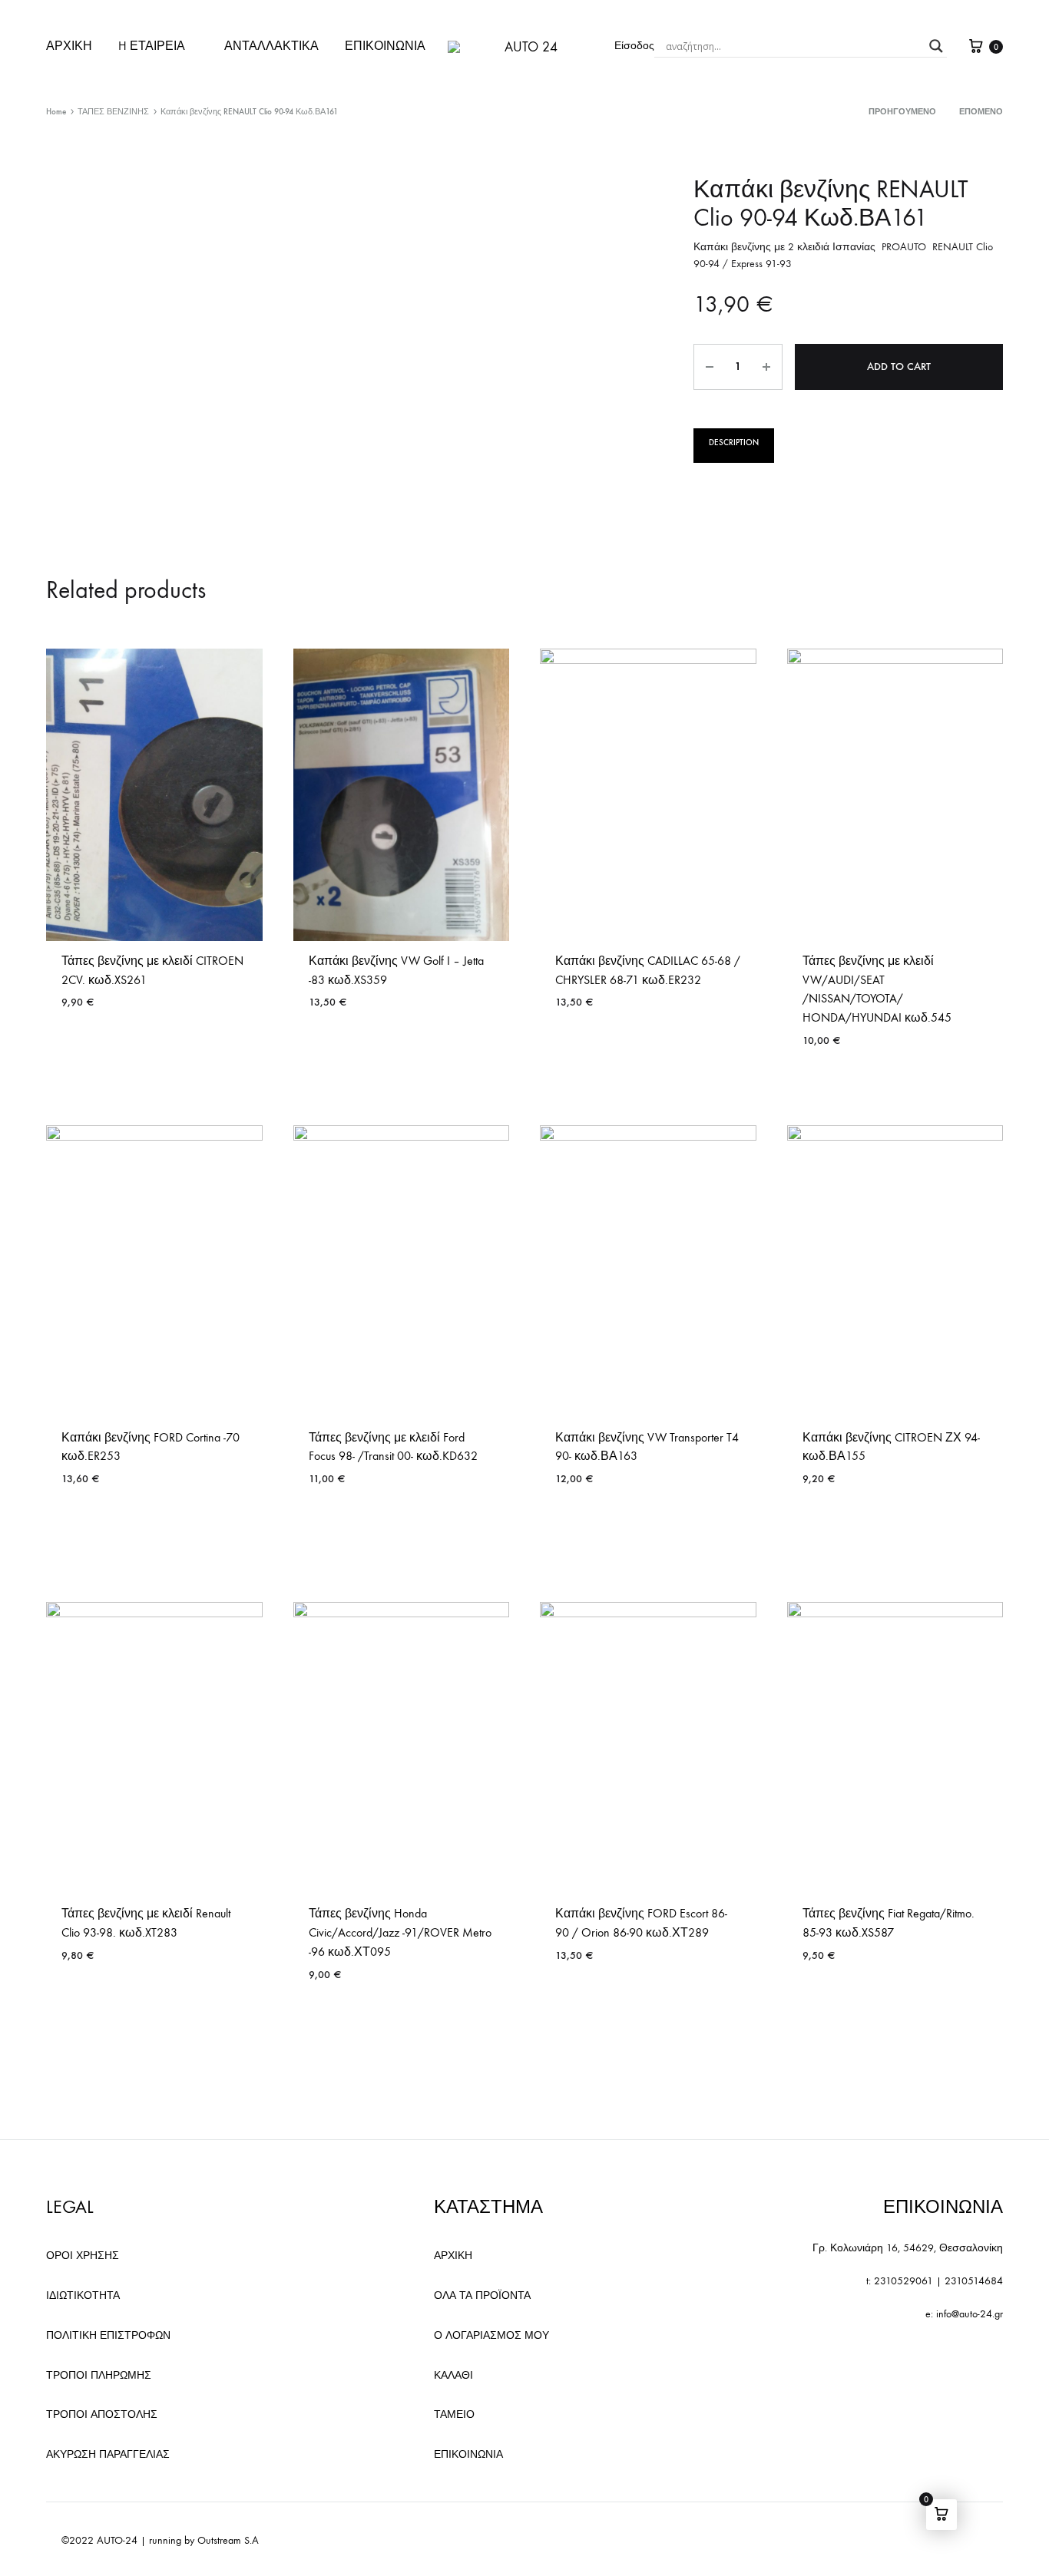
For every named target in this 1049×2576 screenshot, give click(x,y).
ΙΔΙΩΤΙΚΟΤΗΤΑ (83, 2295)
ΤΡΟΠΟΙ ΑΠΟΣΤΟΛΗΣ (102, 2414)
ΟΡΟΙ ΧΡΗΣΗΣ (83, 2256)
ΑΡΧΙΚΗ (69, 46)
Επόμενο (981, 112)
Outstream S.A (228, 2540)
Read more (90, 1047)
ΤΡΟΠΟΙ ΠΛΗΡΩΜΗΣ (99, 2375)
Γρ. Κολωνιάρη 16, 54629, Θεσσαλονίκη (908, 2248)
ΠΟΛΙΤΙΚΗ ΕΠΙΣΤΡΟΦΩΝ (108, 2335)
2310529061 (903, 2281)
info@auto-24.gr (970, 2314)
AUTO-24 (117, 2540)
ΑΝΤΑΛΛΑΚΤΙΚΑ (271, 46)
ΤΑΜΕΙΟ (454, 2414)
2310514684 (974, 2281)
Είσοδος (634, 46)
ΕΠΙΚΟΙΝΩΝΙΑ (385, 46)
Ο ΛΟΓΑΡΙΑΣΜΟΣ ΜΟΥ (491, 2335)
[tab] (734, 446)
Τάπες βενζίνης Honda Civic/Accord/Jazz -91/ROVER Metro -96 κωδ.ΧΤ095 (400, 1932)
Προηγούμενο (902, 112)
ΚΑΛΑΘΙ (453, 2375)
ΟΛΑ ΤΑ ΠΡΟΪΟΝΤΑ (482, 2295)
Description (734, 443)
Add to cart (899, 367)
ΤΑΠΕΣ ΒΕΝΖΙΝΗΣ (113, 112)
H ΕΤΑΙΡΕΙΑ (152, 46)
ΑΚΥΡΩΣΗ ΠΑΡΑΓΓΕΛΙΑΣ (108, 2454)
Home (56, 112)
